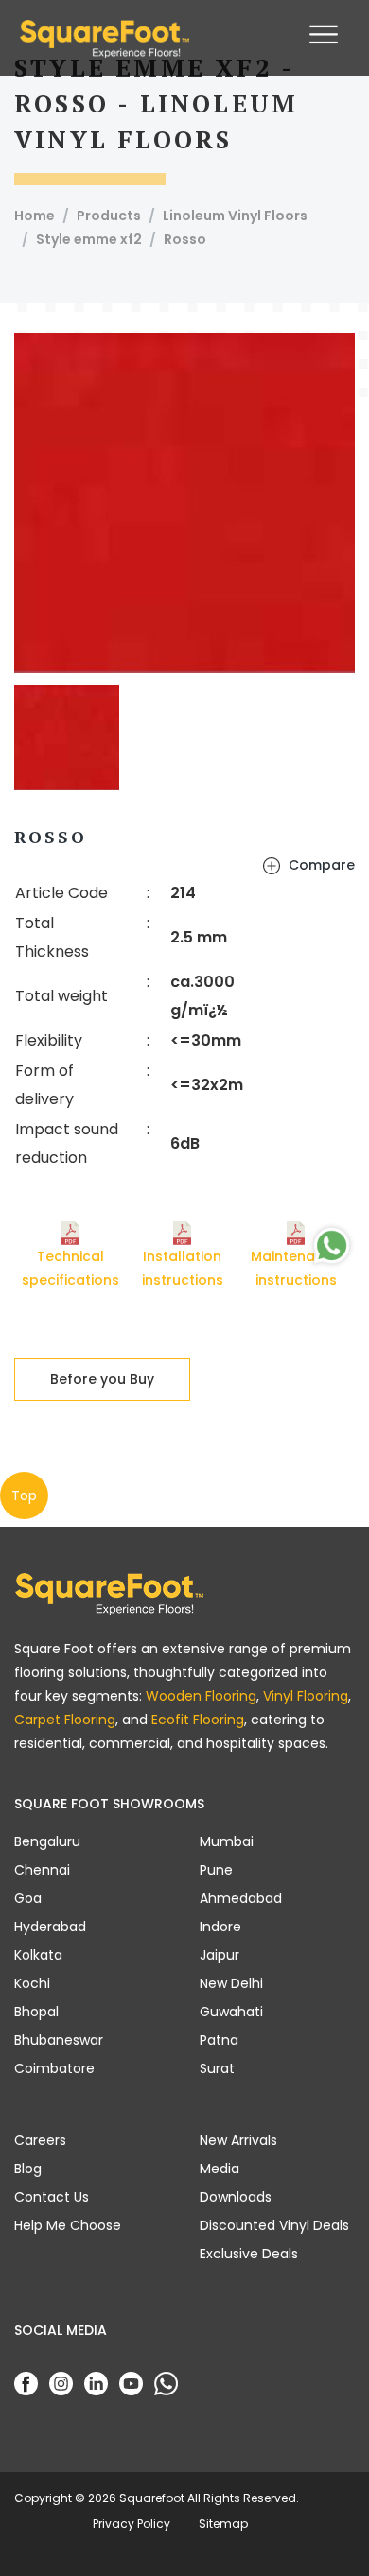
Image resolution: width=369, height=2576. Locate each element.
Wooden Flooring (201, 1696)
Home (35, 216)
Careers (40, 2140)
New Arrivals (238, 2140)
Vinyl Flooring (306, 1696)
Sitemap (223, 2524)
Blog (28, 2169)
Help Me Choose (68, 2225)
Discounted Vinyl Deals (274, 2225)
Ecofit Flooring (198, 1720)
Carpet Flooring (65, 1720)
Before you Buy (102, 1379)
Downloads (236, 2197)
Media (220, 2169)
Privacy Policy (132, 2524)
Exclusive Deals (249, 2254)
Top (24, 1495)
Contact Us (52, 2197)
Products (109, 216)
